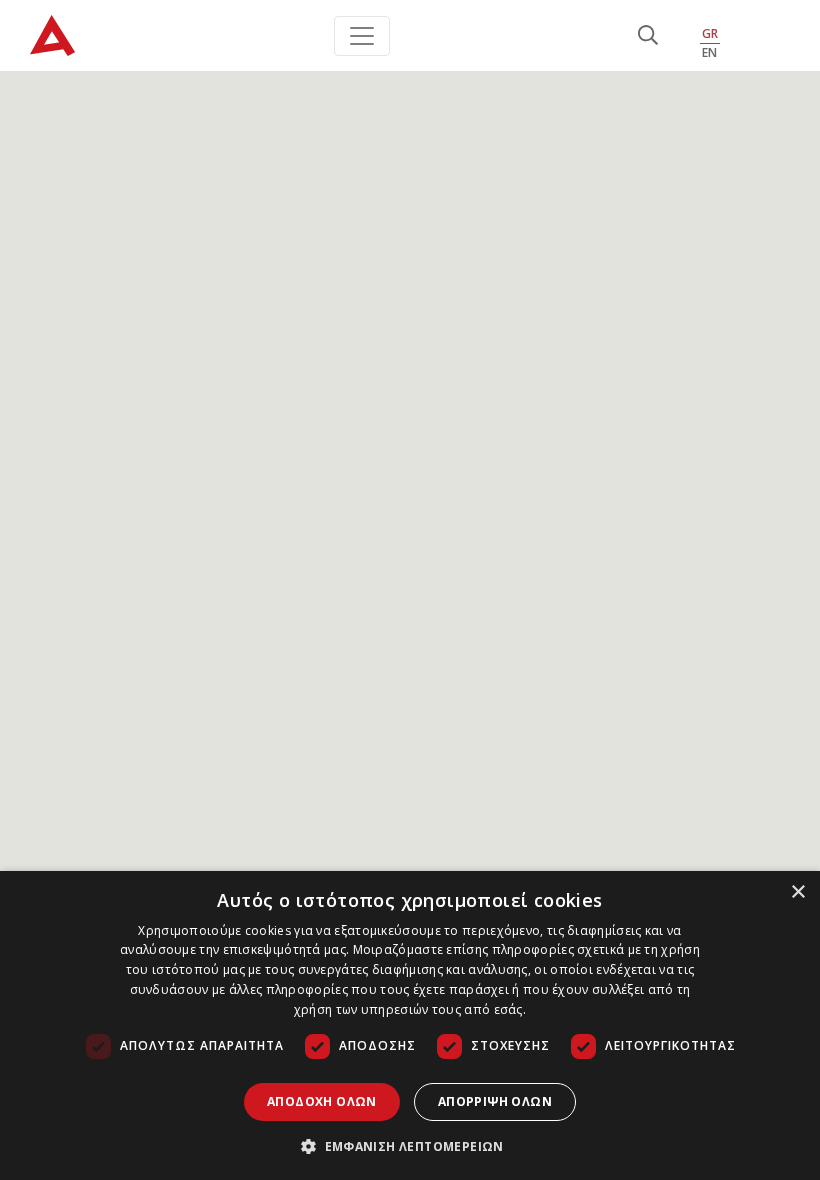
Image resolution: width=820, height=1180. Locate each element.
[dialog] (410, 1025)
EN (709, 52)
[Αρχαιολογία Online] (52, 35)
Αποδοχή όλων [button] (322, 1101)
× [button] (797, 892)
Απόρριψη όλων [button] (495, 1101)
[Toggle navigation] (362, 36)
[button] (410, 1146)
